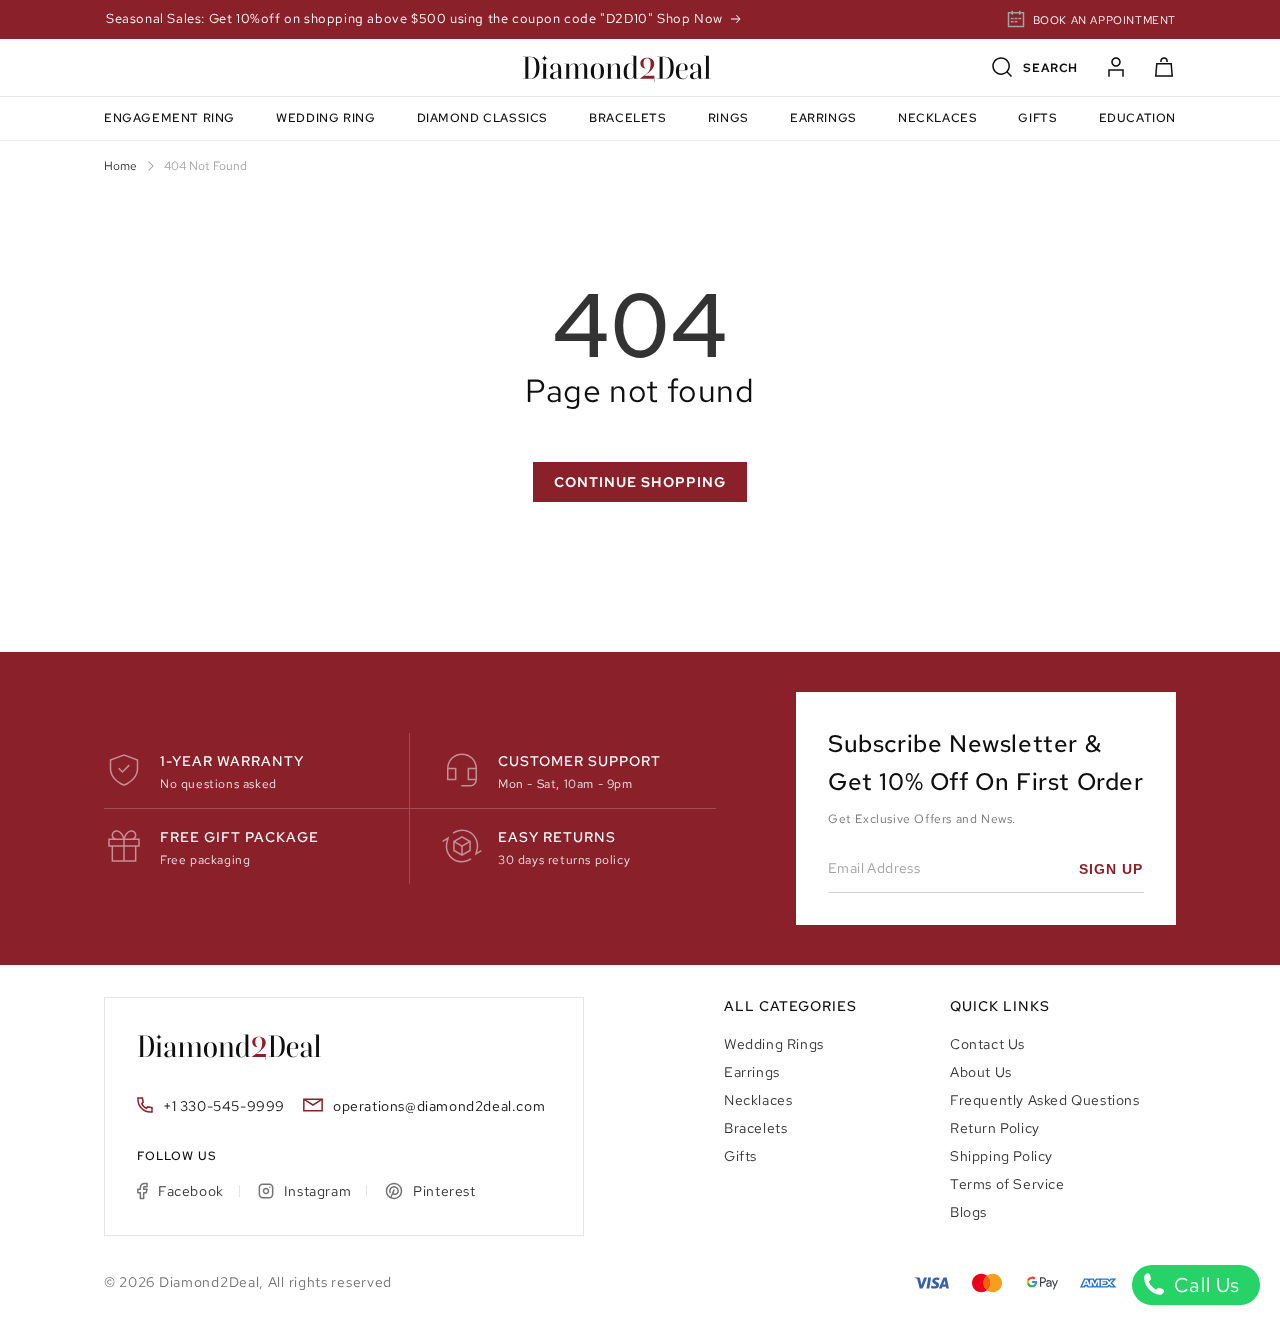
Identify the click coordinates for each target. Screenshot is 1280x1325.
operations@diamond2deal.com (439, 1106)
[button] (1035, 67)
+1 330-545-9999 (224, 1106)
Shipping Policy (1001, 1156)
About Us (981, 1072)
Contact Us (987, 1044)
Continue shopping (640, 482)
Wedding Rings (774, 1044)
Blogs (968, 1212)
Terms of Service (1007, 1184)
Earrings (752, 1072)
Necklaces (758, 1100)
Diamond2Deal (209, 1282)
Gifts (740, 1156)
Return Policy (995, 1128)
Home (120, 166)
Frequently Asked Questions (1045, 1100)
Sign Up (1111, 869)
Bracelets (755, 1128)
